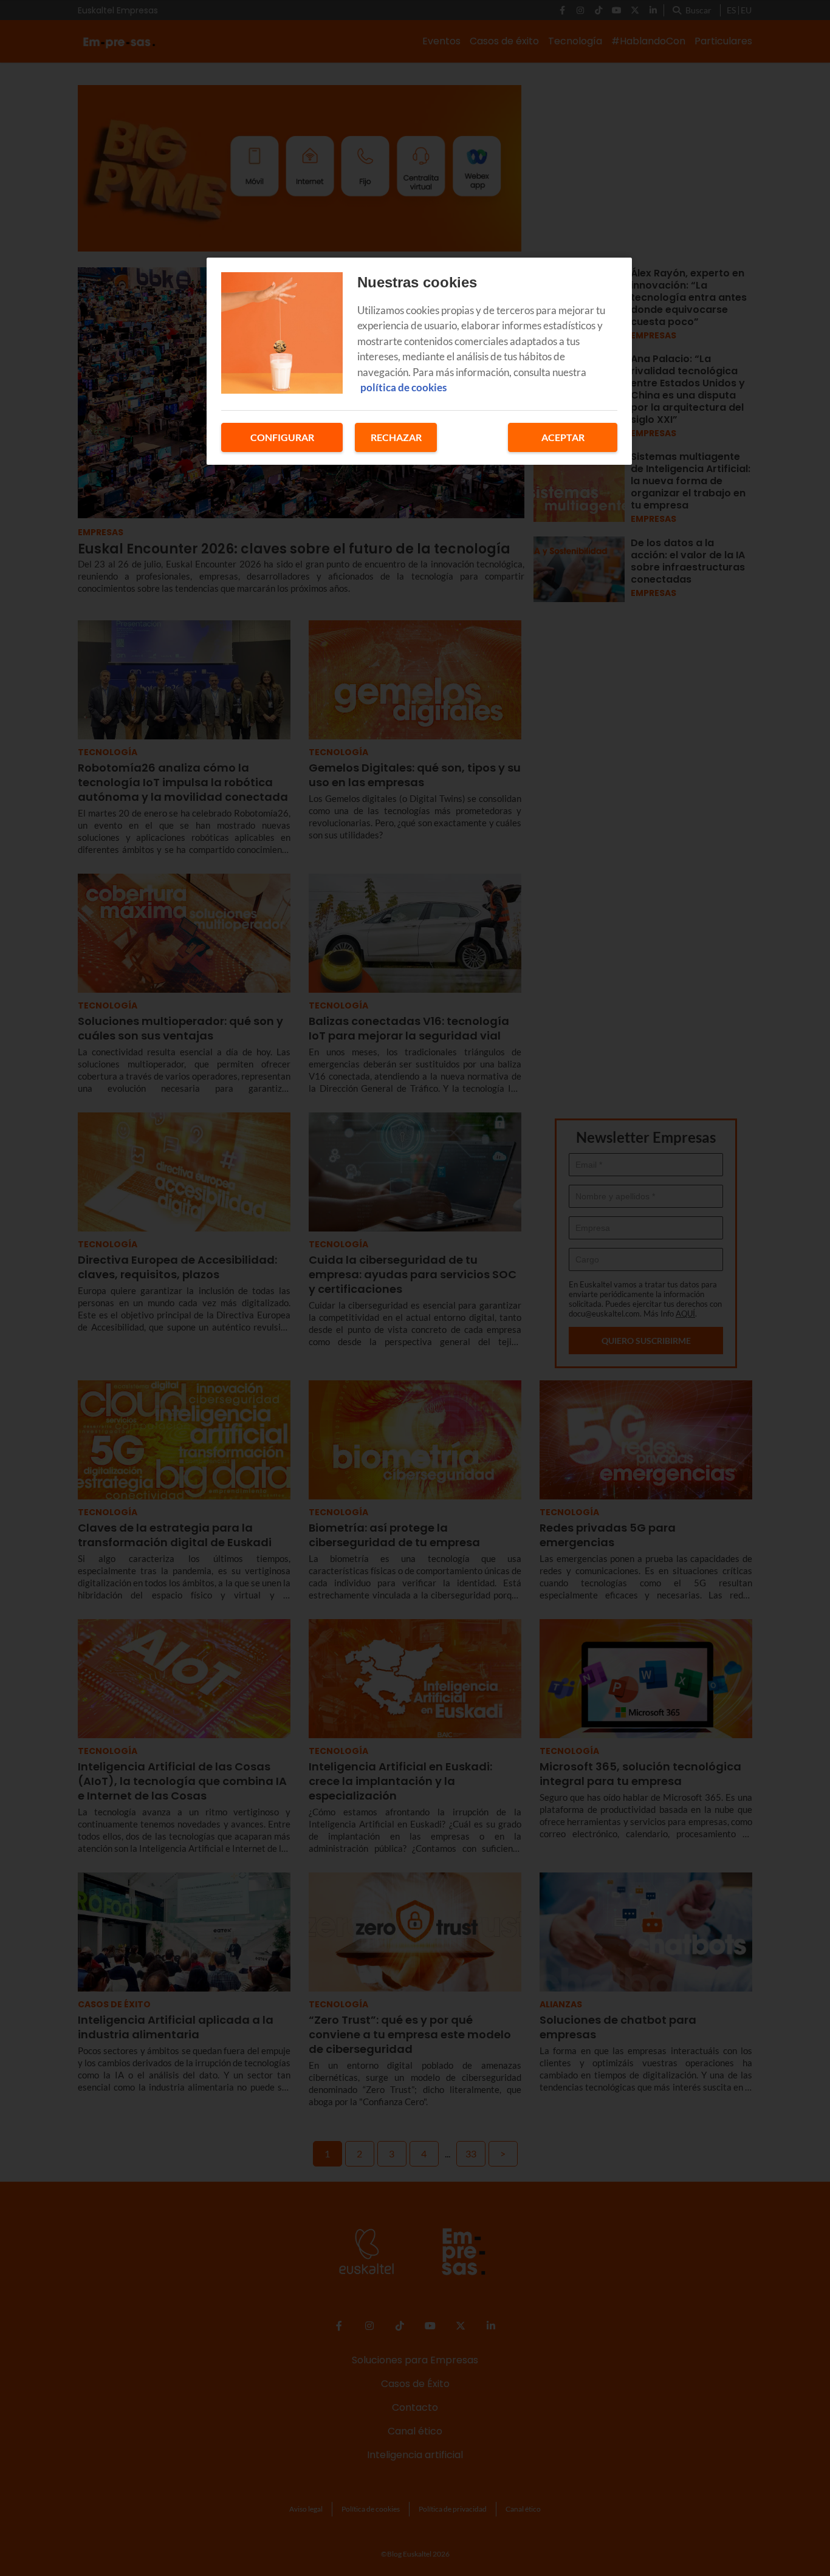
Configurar (282, 437)
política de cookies (403, 387)
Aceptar (563, 437)
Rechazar (396, 437)
